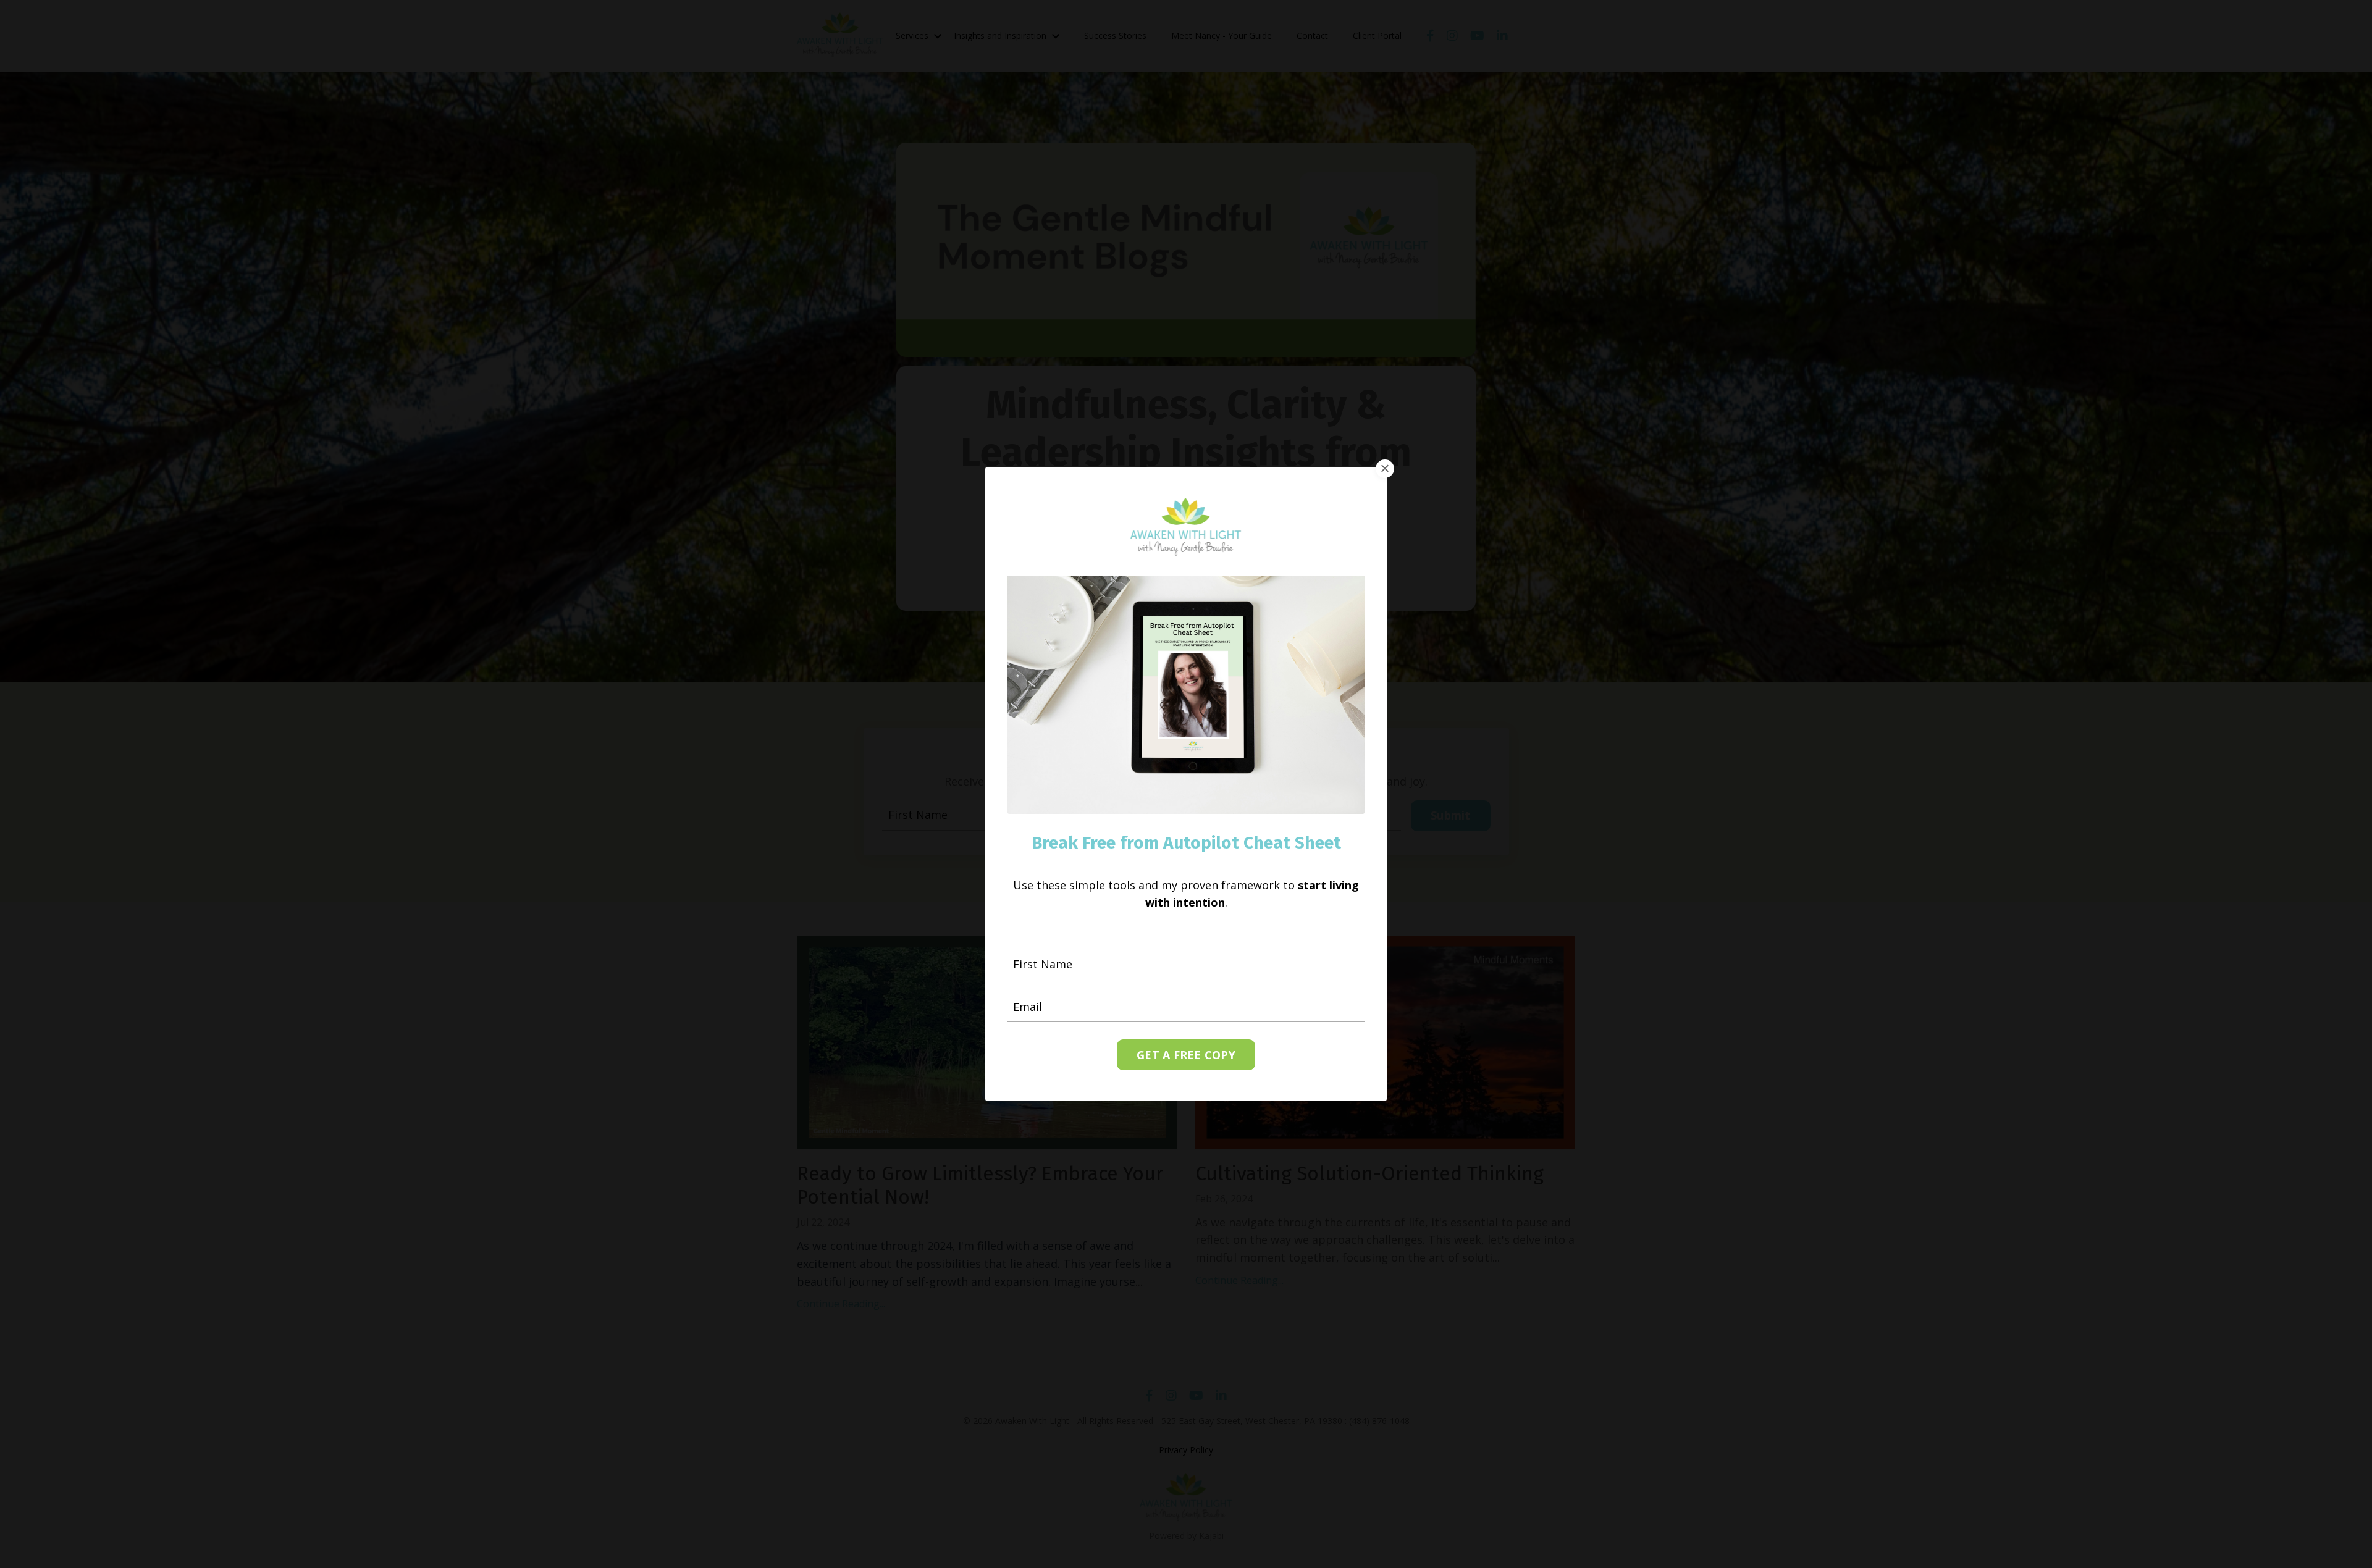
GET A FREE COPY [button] (1186, 1055)
